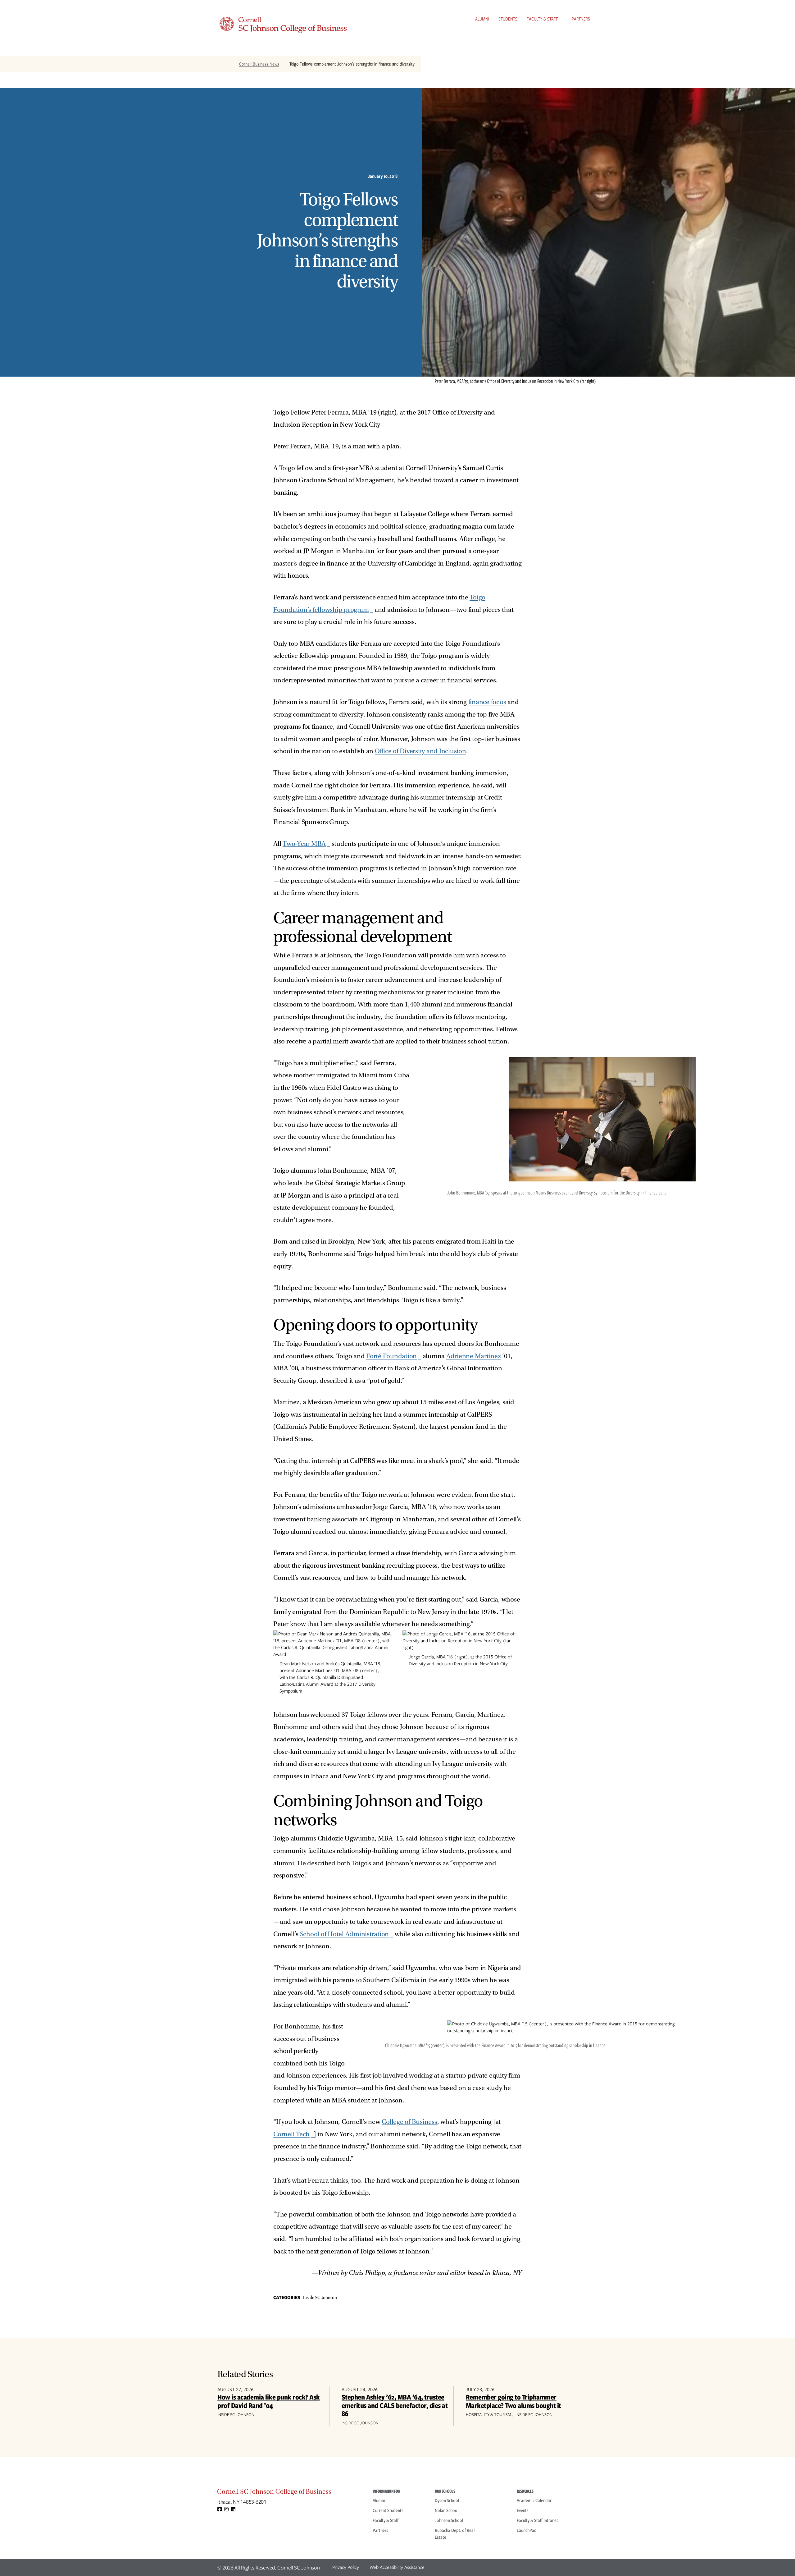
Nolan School (447, 2510)
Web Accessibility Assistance (397, 2567)
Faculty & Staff (542, 19)
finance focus (487, 702)
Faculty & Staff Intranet (537, 2520)
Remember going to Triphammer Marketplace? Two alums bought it (513, 2401)
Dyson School (447, 2500)
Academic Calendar (534, 2500)
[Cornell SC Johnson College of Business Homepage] (289, 2493)
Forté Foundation (391, 1356)
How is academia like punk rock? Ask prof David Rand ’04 (269, 2401)
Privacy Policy (346, 2567)
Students (508, 19)
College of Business (409, 2122)
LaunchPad (527, 2530)
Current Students (388, 2510)
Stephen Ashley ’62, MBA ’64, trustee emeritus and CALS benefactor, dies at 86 (395, 2405)
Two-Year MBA (304, 844)
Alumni (482, 19)
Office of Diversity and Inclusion (420, 751)
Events (523, 2510)
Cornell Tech (291, 2134)
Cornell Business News (259, 64)
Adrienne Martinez (474, 1356)
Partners (581, 19)
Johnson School (449, 2520)
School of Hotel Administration (345, 1934)
